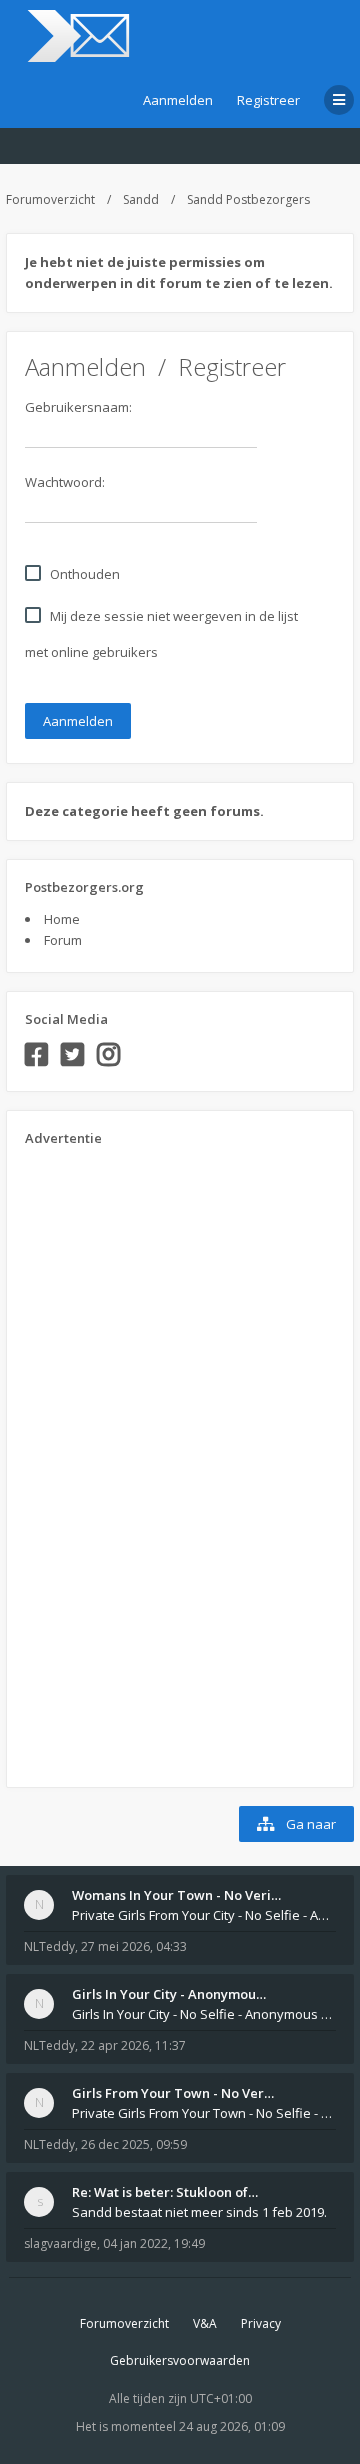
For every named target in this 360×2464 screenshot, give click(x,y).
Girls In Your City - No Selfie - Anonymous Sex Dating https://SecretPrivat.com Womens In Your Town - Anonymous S (204, 2014)
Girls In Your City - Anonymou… (169, 1994)
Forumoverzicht (50, 199)
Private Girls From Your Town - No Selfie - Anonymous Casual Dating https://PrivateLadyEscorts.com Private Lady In (204, 2113)
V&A (205, 2323)
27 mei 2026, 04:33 (134, 1946)
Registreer (268, 100)
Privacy (261, 2323)
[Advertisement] (105, 1460)
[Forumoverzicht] (75, 36)
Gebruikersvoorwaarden (180, 2360)
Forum (63, 940)
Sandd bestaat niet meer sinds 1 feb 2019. (199, 2212)
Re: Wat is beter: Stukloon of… (165, 2192)
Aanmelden (178, 100)
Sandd (141, 199)
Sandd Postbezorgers (248, 199)
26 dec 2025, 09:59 (134, 2144)
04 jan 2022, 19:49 (154, 2243)
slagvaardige (60, 2243)
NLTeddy (49, 1946)
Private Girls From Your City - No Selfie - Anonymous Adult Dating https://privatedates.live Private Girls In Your (204, 1915)
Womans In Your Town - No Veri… (176, 1895)
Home (62, 919)
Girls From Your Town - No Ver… (173, 2093)
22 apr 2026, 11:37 (133, 2045)
